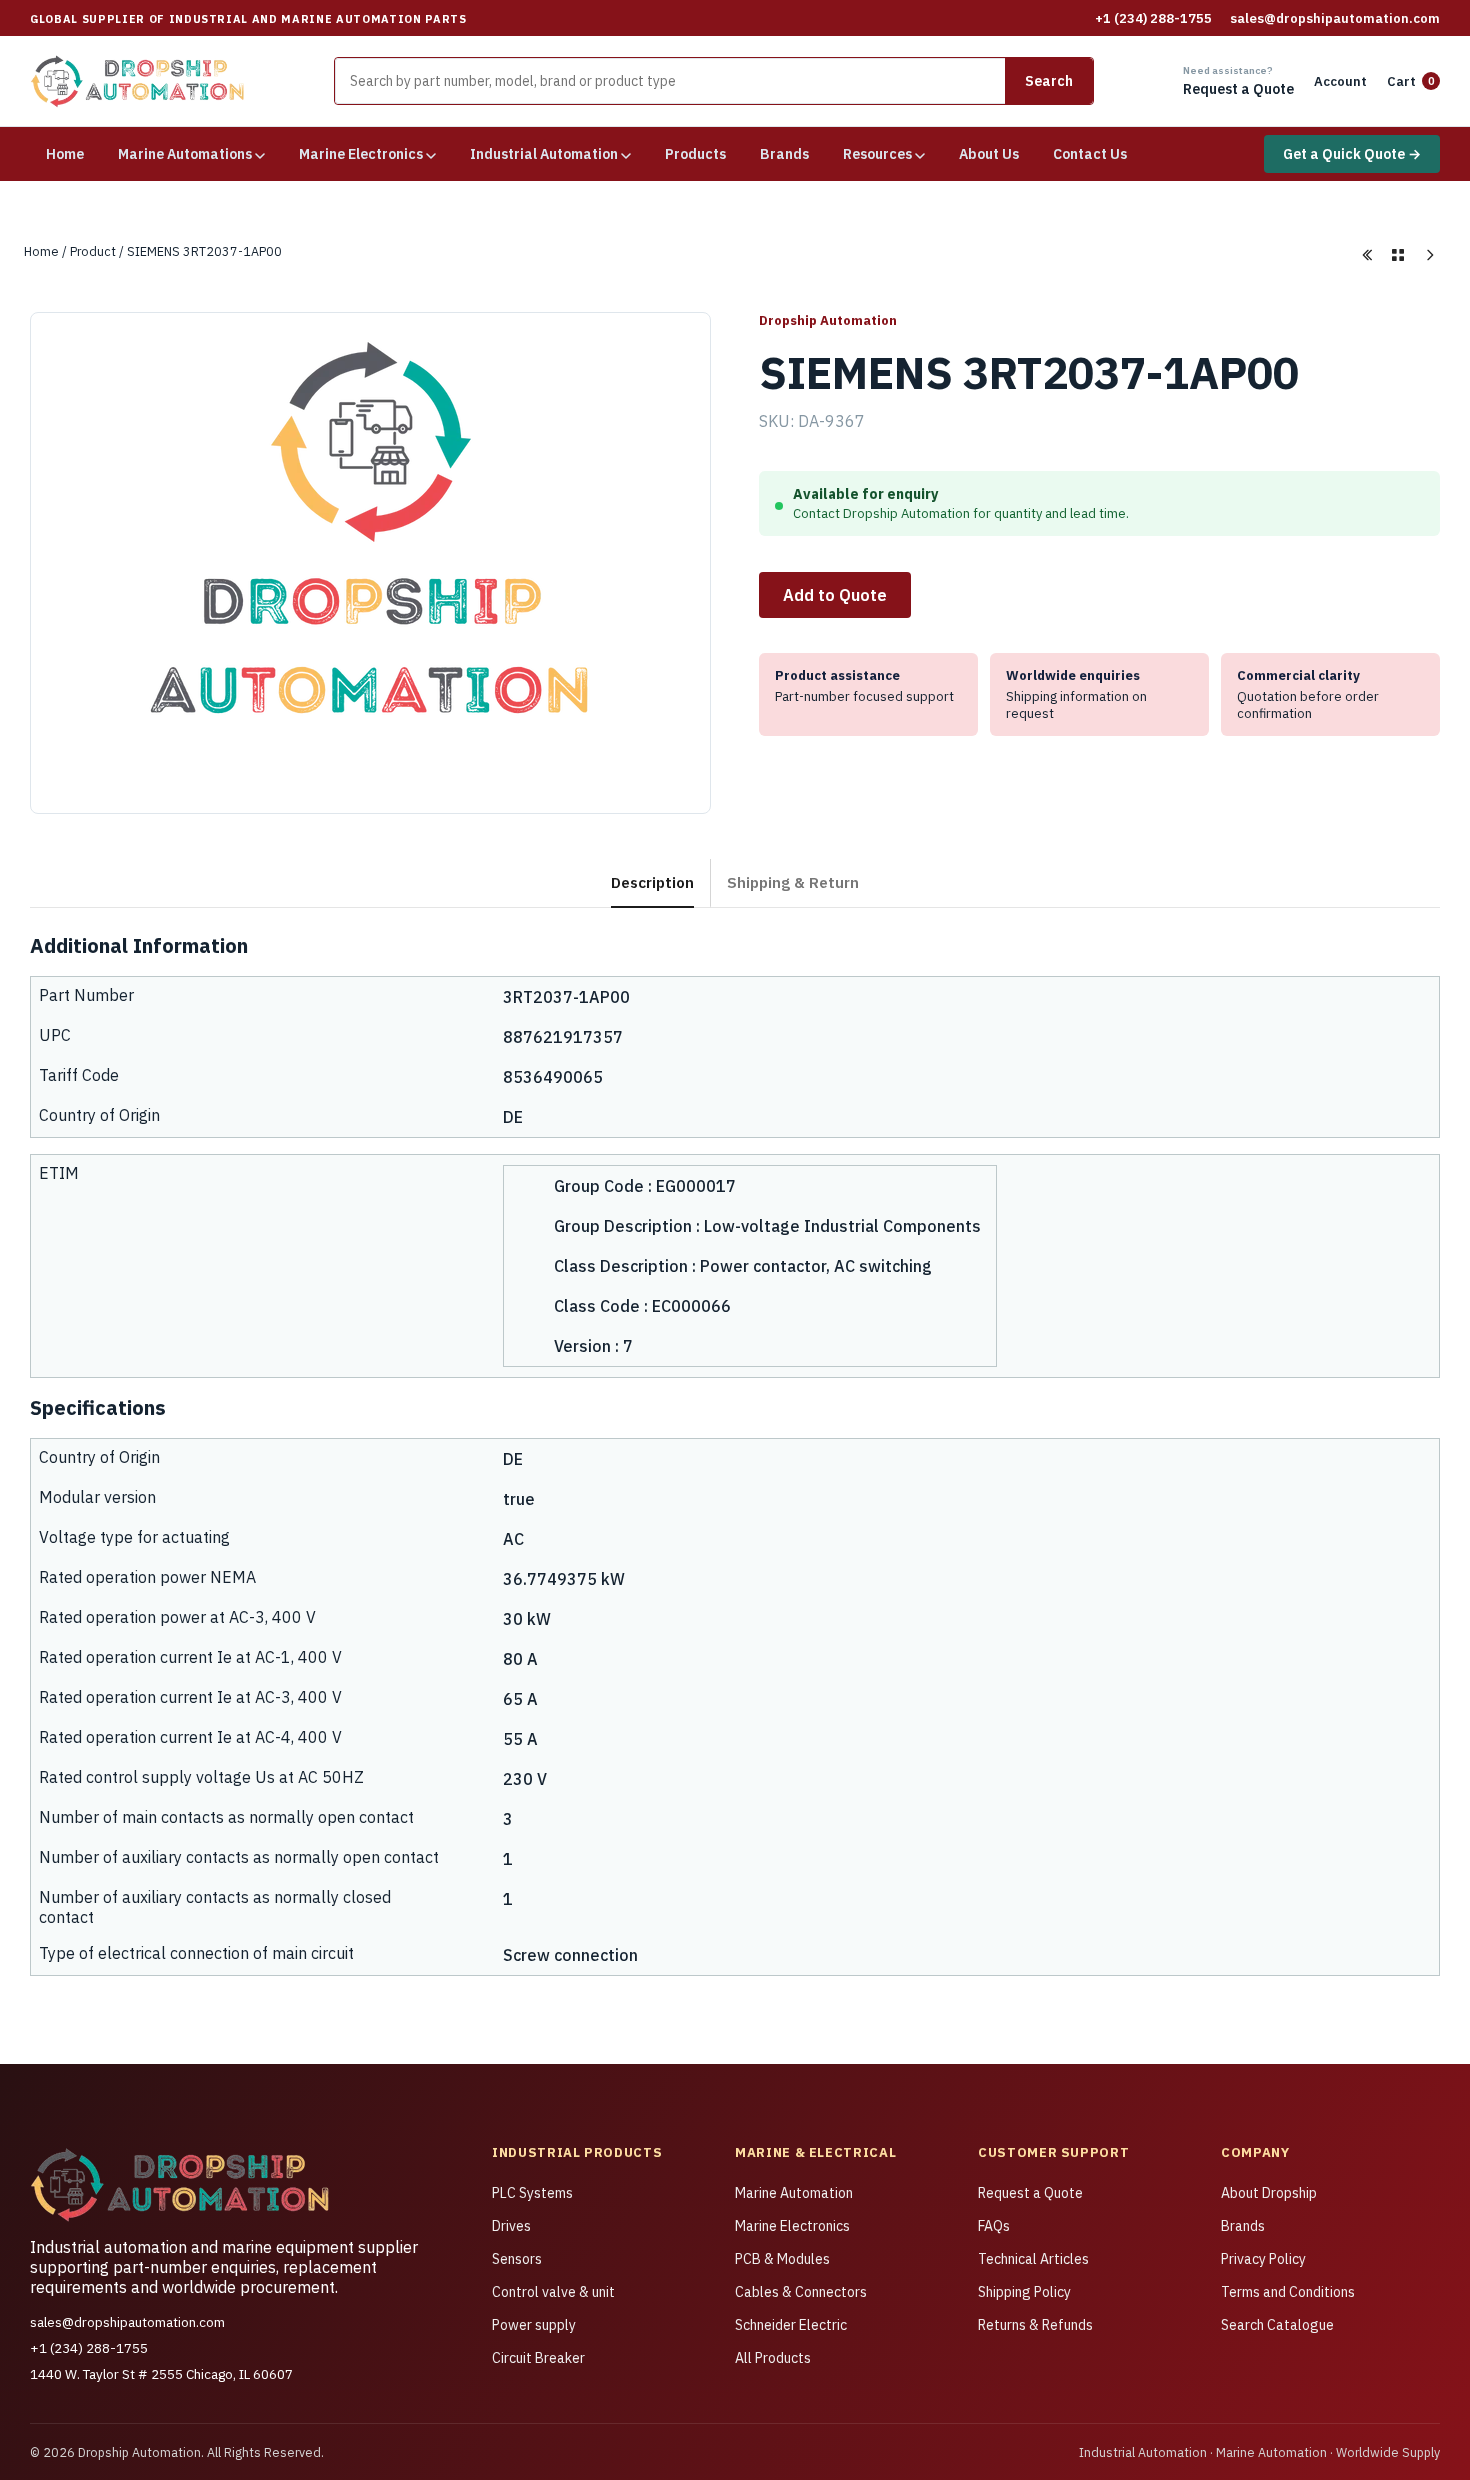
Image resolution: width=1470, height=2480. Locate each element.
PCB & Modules (782, 2259)
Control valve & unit (553, 2292)
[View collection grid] (1398, 255)
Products (695, 154)
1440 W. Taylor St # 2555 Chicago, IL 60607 (161, 2374)
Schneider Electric (791, 2325)
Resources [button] (879, 154)
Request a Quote (1030, 2193)
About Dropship (1269, 2193)
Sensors (517, 2259)
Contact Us (1090, 154)
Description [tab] (652, 882)
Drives (511, 2226)
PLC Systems (532, 2193)
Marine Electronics (792, 2226)
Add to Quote (835, 595)
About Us (989, 154)
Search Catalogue (1277, 2325)
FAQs (994, 2226)
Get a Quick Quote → (1352, 154)
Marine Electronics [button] (362, 154)
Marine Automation (794, 2193)
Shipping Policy (1024, 2292)
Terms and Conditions (1288, 2292)
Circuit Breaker (538, 2358)
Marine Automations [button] (186, 154)
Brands (784, 154)
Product (93, 251)
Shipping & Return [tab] (793, 882)
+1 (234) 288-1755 (1153, 18)
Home (65, 154)
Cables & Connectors (801, 2292)
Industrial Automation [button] (545, 154)
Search (1049, 81)
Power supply (534, 2325)
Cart (1411, 81)
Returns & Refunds (1035, 2325)
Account (1340, 81)
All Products (773, 2358)
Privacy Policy (1263, 2259)
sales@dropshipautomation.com (1335, 18)
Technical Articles (1033, 2259)
